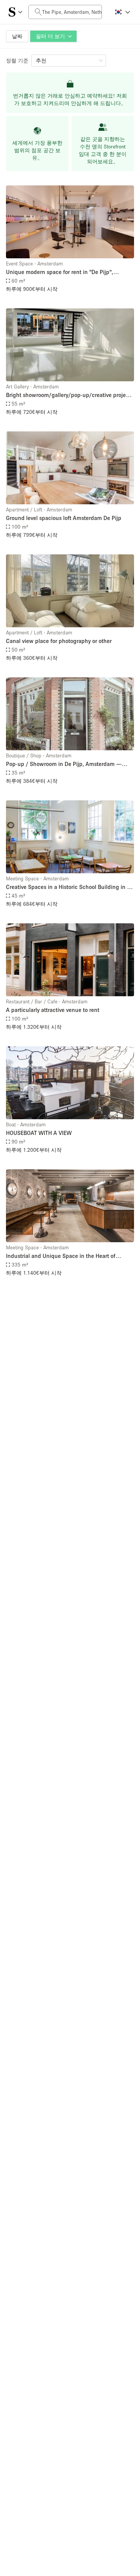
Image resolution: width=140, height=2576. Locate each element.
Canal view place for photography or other (59, 641)
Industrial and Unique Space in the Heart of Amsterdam (61, 1256)
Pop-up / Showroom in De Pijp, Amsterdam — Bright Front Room (64, 764)
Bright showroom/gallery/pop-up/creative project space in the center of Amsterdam (68, 395)
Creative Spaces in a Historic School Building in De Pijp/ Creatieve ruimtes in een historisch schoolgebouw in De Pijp (70, 887)
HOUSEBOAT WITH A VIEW (39, 1133)
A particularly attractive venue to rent (53, 1010)
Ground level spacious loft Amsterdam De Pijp (64, 518)
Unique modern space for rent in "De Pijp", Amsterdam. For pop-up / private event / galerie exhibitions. (66, 272)
